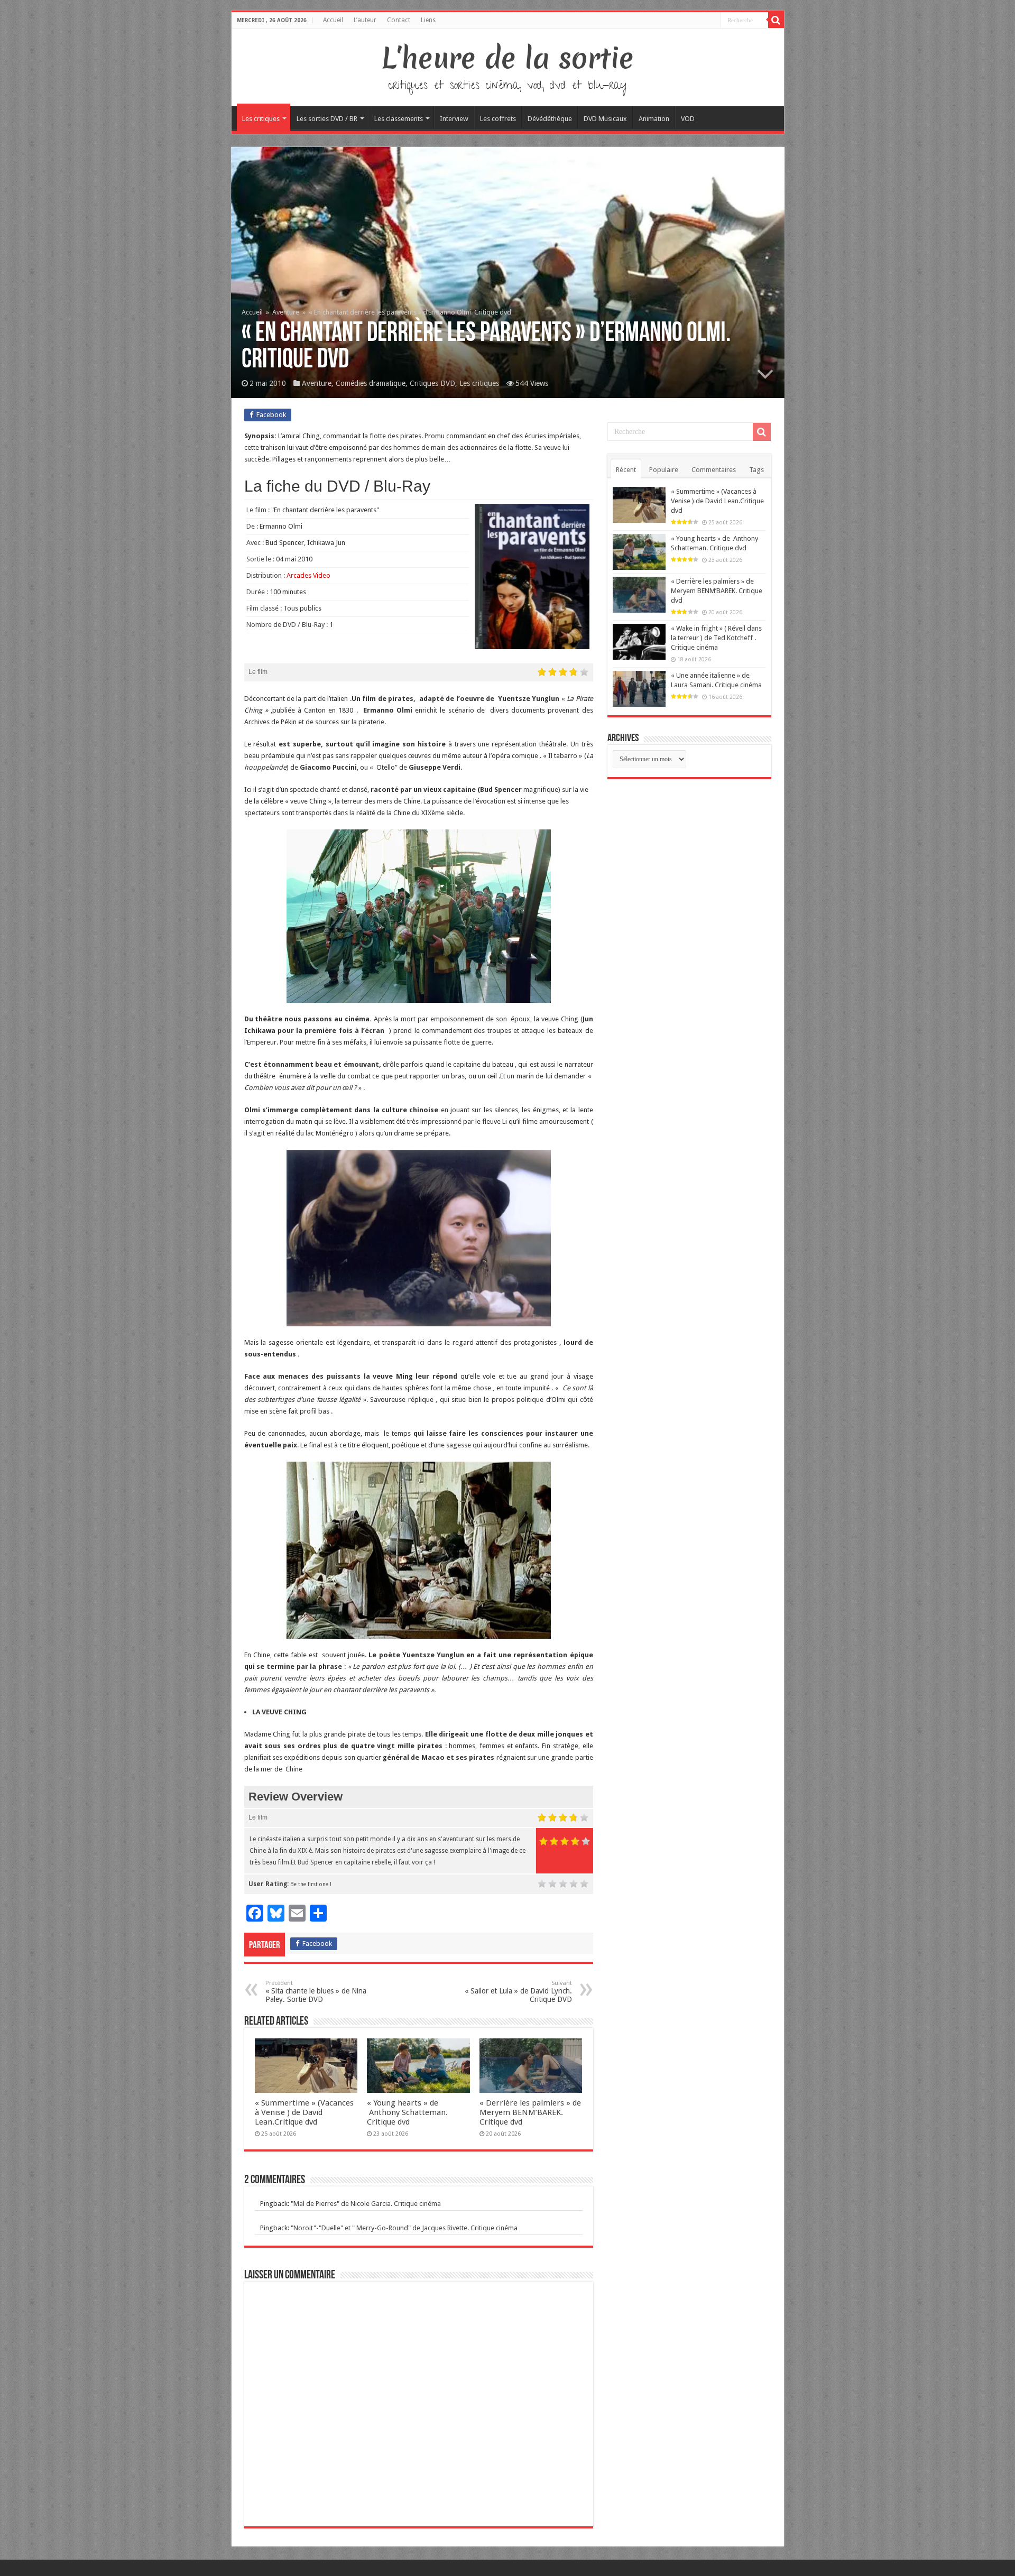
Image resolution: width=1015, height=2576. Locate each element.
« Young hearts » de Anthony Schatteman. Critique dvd (407, 2112)
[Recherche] (776, 20)
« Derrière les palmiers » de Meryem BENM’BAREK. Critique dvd (530, 2112)
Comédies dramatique (371, 383)
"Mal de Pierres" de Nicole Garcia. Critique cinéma (366, 2204)
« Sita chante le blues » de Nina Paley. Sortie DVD (316, 1992)
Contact (399, 20)
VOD (688, 119)
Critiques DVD (432, 383)
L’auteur (365, 20)
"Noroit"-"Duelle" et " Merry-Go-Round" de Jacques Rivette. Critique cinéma (404, 2228)
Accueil (333, 20)
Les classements (399, 119)
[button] (419, 1238)
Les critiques (261, 119)
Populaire (664, 470)
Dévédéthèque (550, 119)
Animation (654, 119)
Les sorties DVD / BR (327, 119)
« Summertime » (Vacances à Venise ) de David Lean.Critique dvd (304, 2112)
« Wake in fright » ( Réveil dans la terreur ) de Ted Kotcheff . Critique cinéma (716, 638)
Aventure (286, 312)
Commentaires (714, 470)
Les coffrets (498, 119)
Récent (626, 470)
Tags (756, 470)
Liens (428, 20)
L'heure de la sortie (508, 58)
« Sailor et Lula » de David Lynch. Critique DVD (518, 1992)
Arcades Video (308, 575)
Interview (454, 119)
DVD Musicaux (605, 119)
